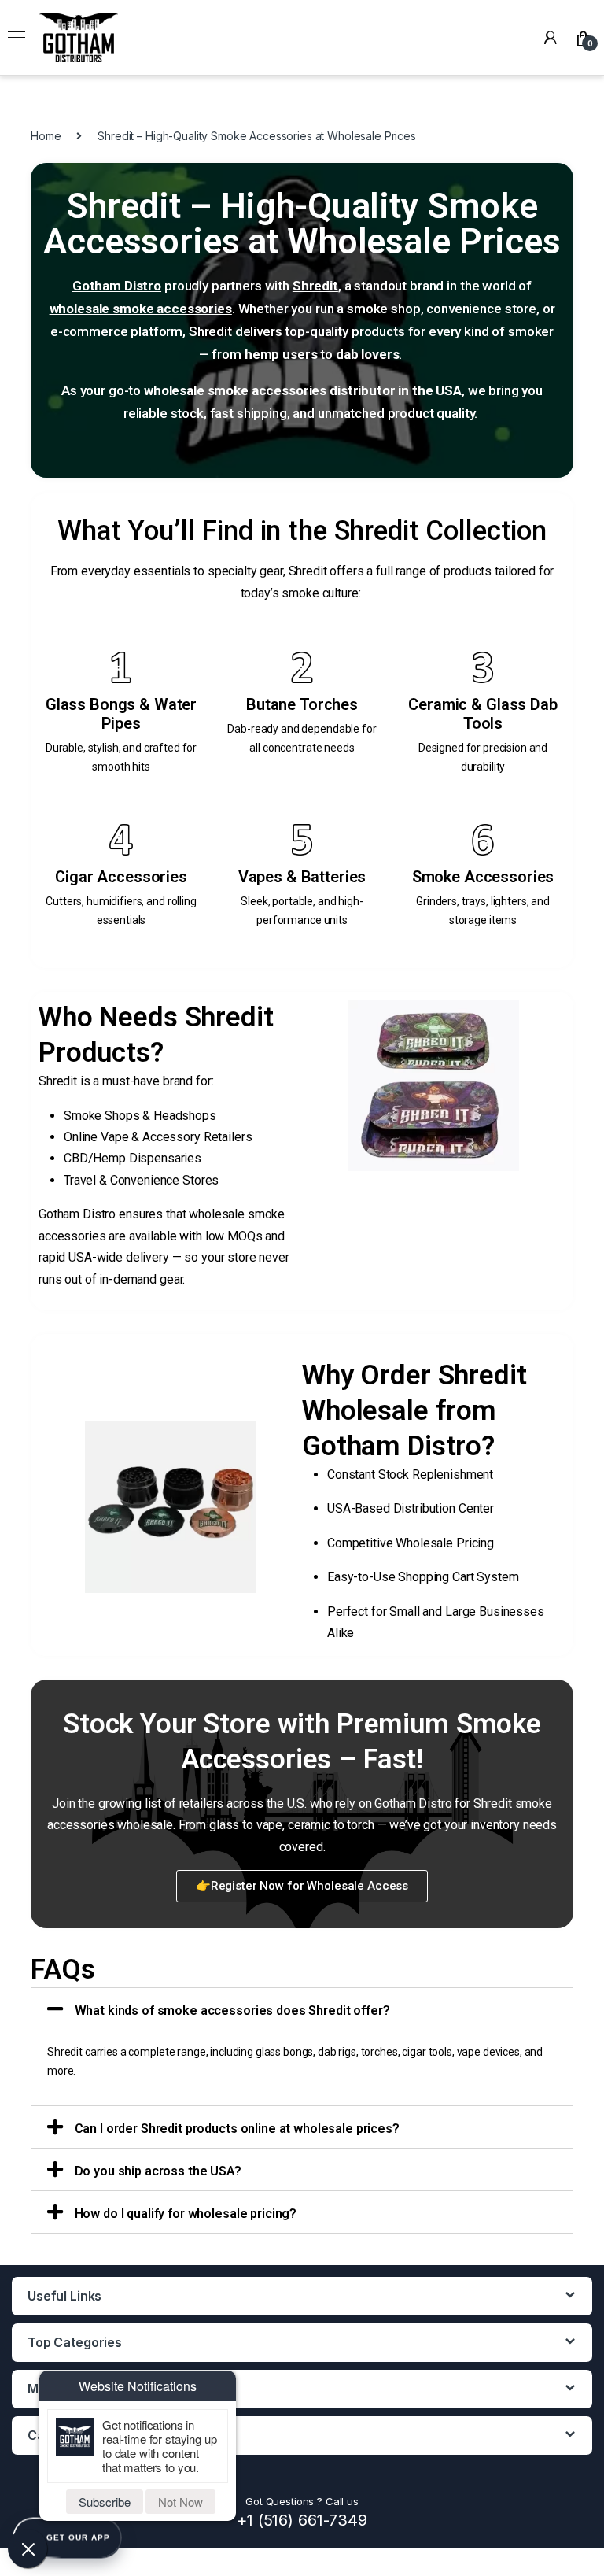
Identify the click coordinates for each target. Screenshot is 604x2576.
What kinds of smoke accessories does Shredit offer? (232, 2011)
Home (46, 136)
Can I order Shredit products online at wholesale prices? (237, 2129)
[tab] (302, 2009)
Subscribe (105, 2502)
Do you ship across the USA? (158, 2171)
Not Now (180, 2502)
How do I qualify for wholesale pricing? (186, 2214)
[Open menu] (17, 38)
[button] (302, 1886)
